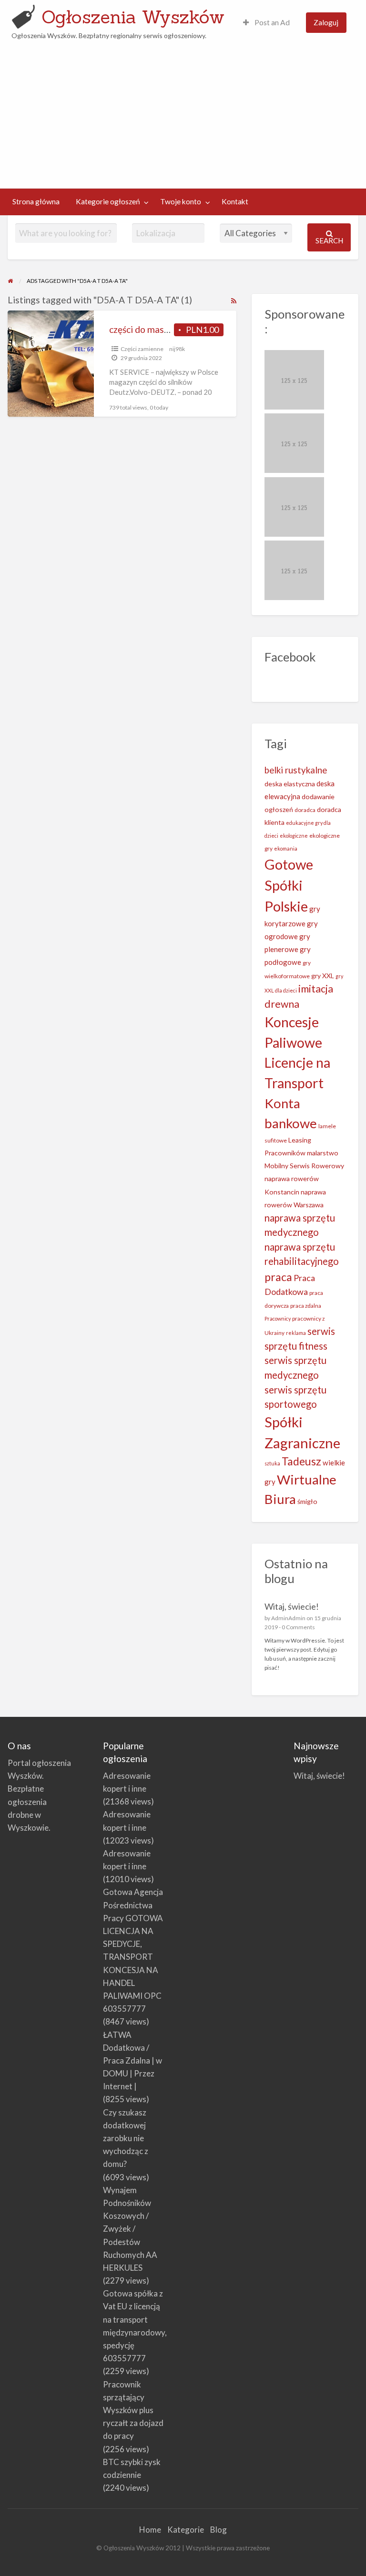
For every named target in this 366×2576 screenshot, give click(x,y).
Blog (219, 2530)
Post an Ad (271, 22)
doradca (305, 810)
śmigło (307, 1501)
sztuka (272, 1463)
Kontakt (235, 201)
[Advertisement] (183, 112)
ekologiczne (294, 836)
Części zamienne (142, 349)
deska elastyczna (290, 784)
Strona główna (36, 201)
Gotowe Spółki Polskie (289, 885)
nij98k (177, 349)
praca (278, 1277)
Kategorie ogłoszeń (108, 201)
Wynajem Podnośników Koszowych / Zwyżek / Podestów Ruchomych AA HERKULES (130, 2229)
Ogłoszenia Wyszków (133, 17)
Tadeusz (301, 1461)
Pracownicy (278, 1318)
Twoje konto (181, 201)
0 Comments (298, 1627)
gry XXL (323, 976)
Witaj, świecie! (292, 1606)
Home (150, 2530)
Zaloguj (326, 22)
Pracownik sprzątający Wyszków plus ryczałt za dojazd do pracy (133, 2410)
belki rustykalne (296, 770)
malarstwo (323, 1153)
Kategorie (186, 2530)
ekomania (286, 848)
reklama (296, 1333)
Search (329, 241)
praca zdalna (306, 1306)
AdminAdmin (288, 1618)
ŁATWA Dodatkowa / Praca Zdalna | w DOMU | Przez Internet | (132, 2061)
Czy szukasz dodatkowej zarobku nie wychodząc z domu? (126, 2138)
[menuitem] (266, 23)
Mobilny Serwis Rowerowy (304, 1166)
